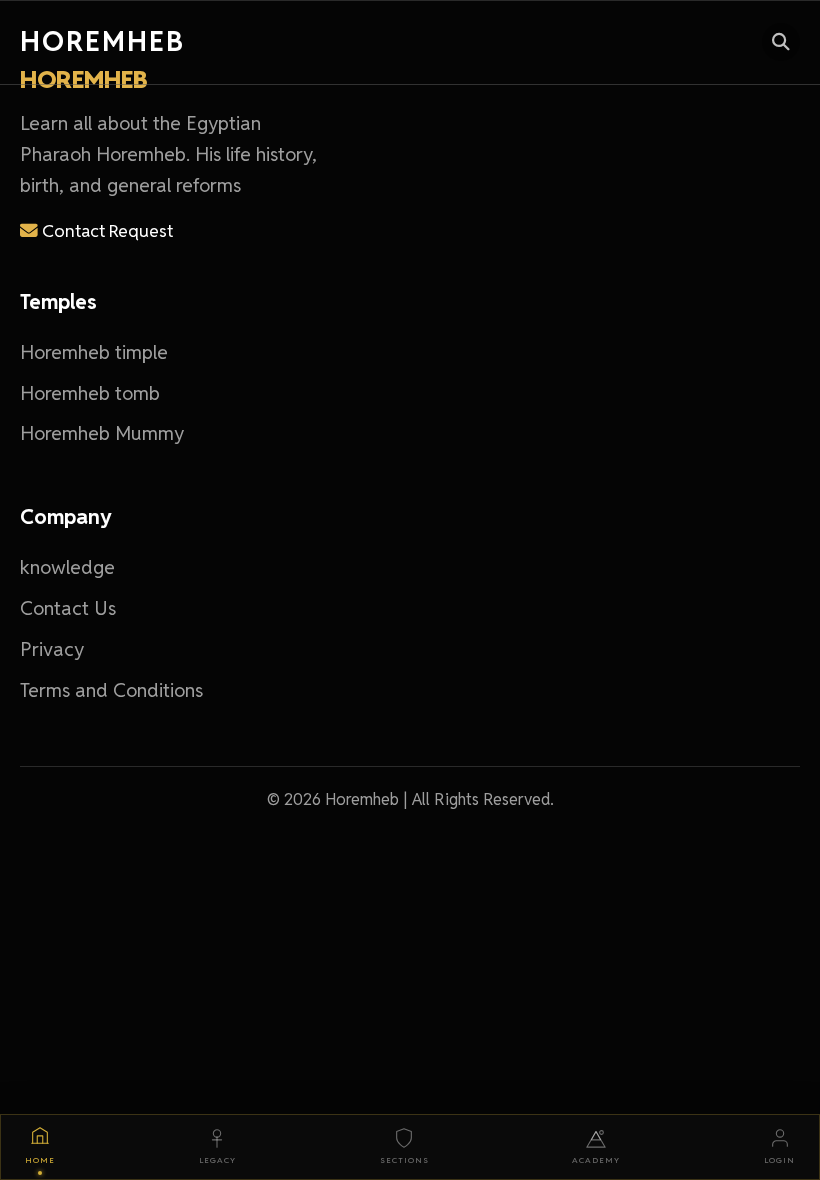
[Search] (781, 42)
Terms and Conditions (111, 690)
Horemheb (102, 41)
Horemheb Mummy (102, 433)
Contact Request (105, 230)
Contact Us (68, 608)
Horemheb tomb (90, 393)
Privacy (52, 649)
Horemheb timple (94, 352)
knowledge (67, 567)
